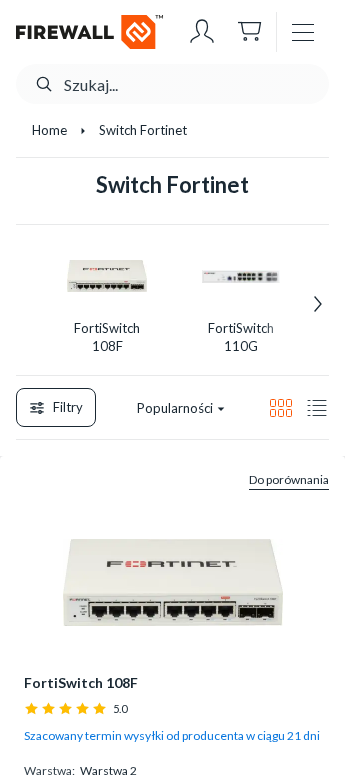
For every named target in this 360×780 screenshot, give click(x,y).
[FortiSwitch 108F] (107, 276)
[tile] (281, 408)
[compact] (317, 408)
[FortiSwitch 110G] (241, 276)
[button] (202, 32)
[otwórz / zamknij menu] (303, 32)
